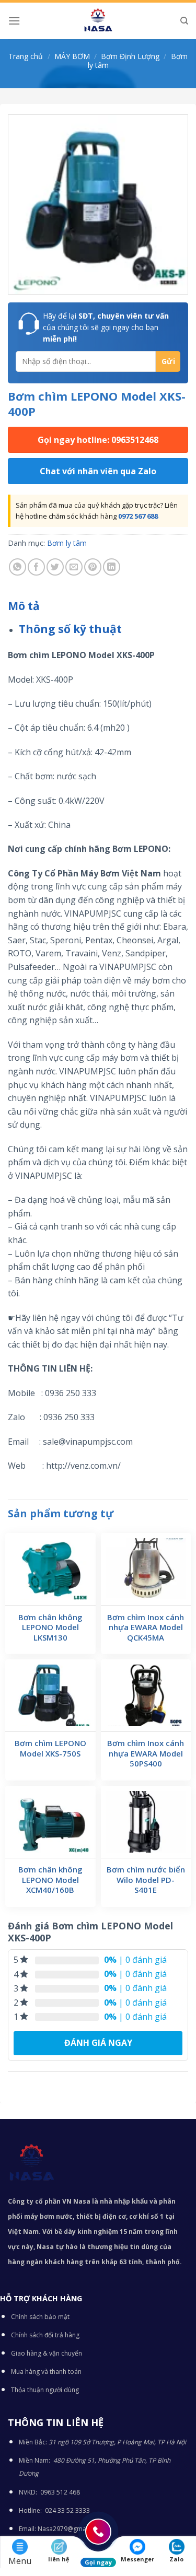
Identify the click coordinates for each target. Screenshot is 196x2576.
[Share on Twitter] (55, 567)
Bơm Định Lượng (130, 56)
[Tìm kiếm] (184, 21)
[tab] (98, 606)
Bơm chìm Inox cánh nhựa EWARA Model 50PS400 (146, 1753)
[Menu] (14, 21)
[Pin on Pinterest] (93, 567)
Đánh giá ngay (98, 2043)
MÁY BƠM (72, 56)
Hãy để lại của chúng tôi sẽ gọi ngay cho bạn (106, 327)
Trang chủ (26, 56)
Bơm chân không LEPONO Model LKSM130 (50, 1627)
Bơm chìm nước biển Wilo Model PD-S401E (146, 1880)
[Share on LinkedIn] (112, 567)
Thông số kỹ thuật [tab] (70, 629)
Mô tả (24, 606)
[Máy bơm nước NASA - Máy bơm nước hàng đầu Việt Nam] (98, 21)
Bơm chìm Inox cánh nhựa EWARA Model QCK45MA (146, 1627)
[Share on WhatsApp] (18, 567)
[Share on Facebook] (36, 567)
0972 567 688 (138, 516)
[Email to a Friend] (74, 567)
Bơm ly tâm (67, 543)
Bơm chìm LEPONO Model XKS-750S (50, 1748)
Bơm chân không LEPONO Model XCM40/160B (50, 1880)
